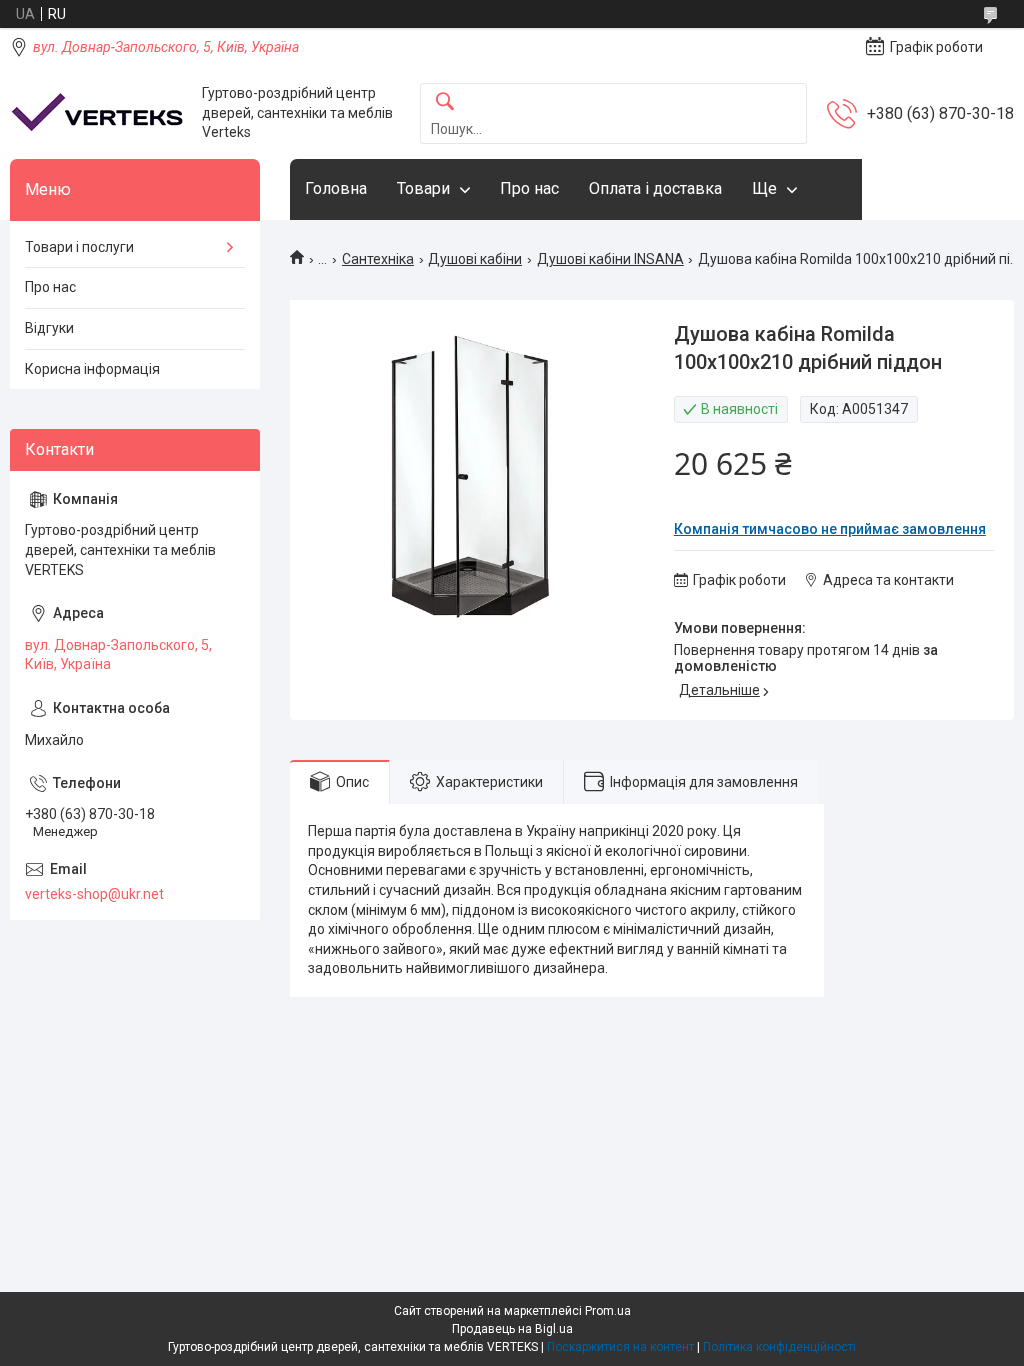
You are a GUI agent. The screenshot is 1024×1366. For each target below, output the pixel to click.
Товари (423, 188)
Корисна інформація (92, 369)
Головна (336, 188)
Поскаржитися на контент (620, 1347)
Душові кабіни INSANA (610, 259)
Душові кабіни (475, 259)
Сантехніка (378, 259)
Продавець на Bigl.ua (512, 1329)
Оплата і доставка (655, 188)
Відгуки (49, 328)
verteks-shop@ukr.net (94, 894)
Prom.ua (608, 1311)
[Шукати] (445, 102)
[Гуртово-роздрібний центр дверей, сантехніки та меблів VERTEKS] (98, 113)
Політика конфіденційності (779, 1347)
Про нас (529, 188)
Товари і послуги (79, 247)
